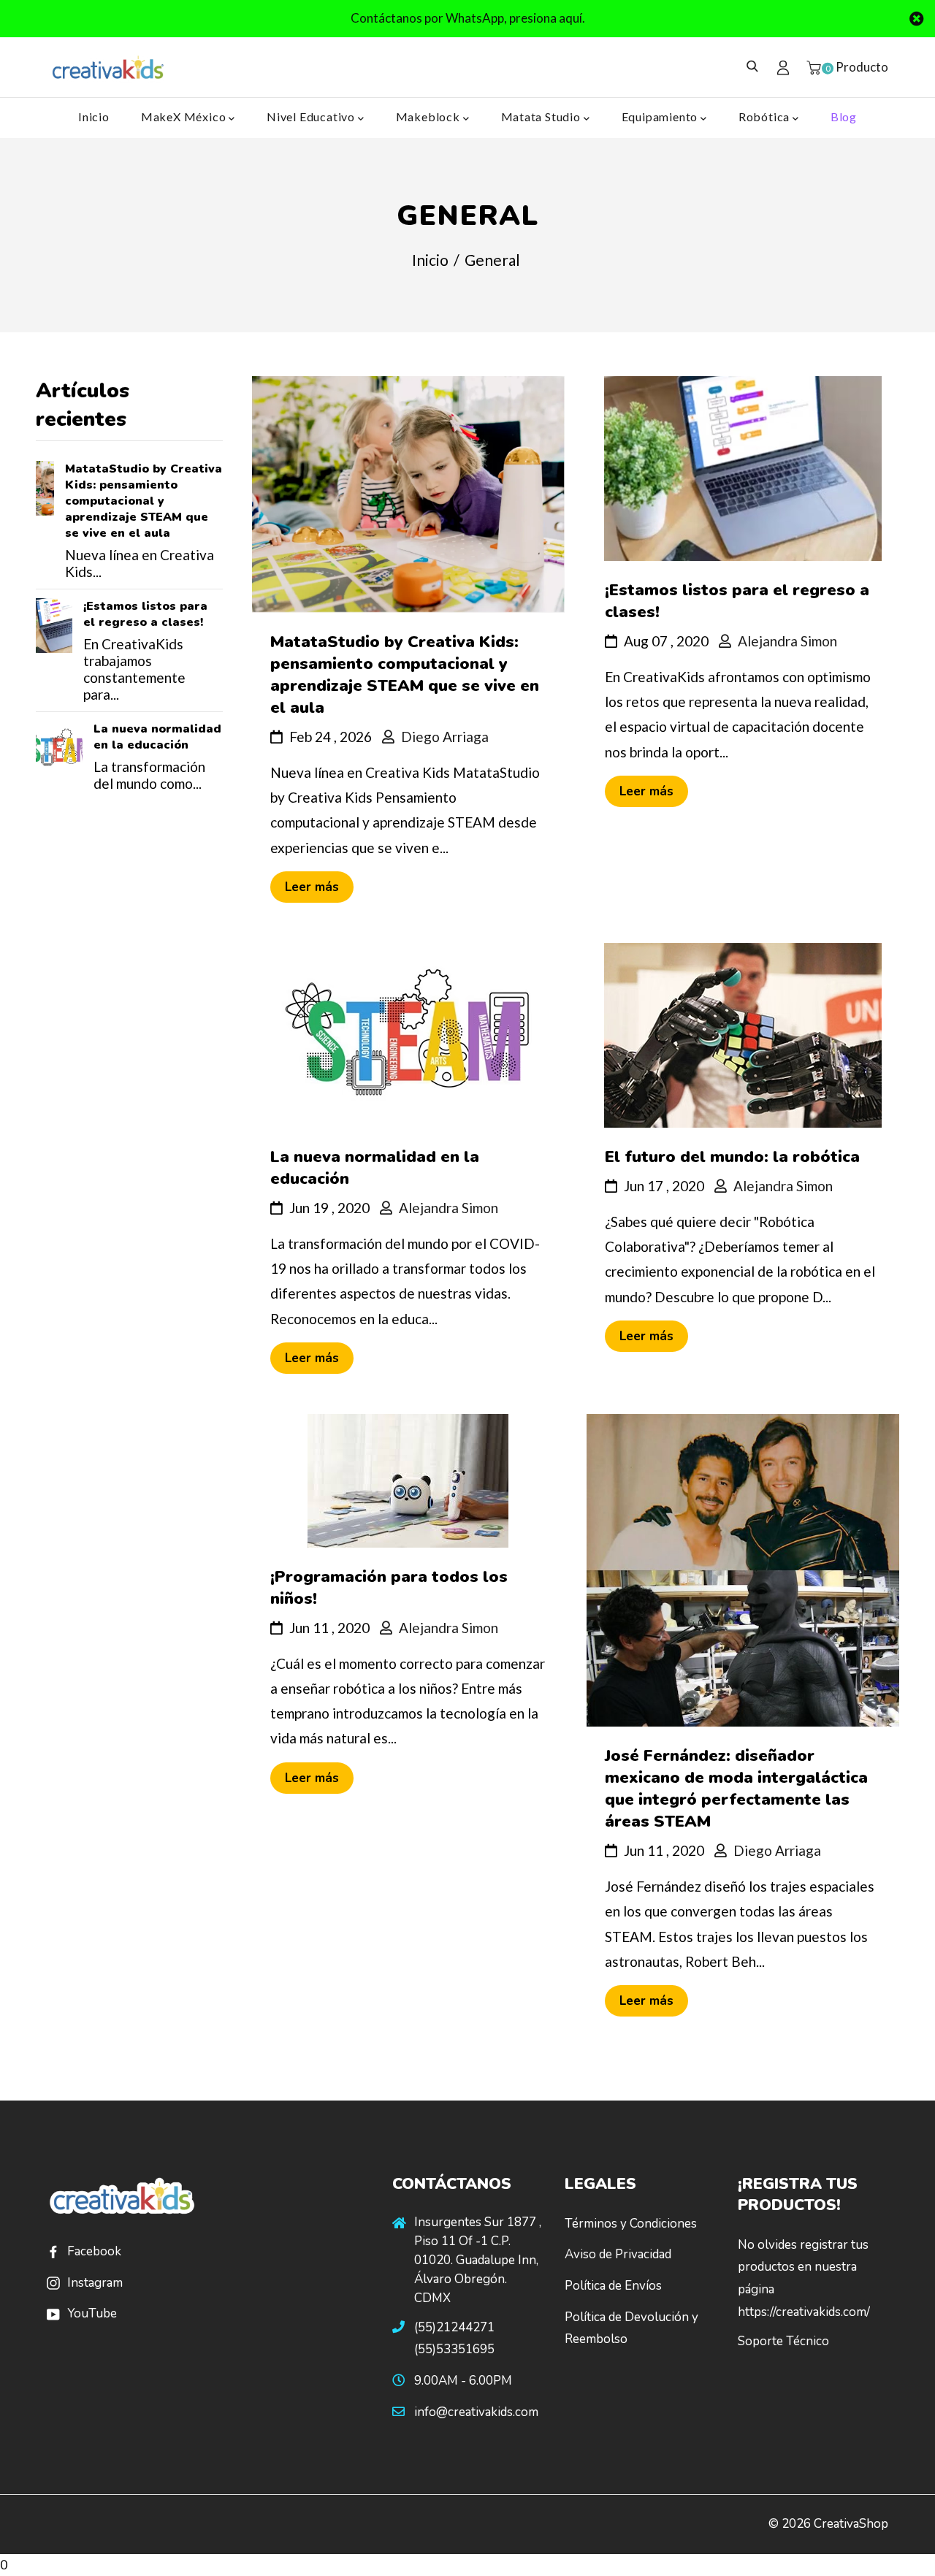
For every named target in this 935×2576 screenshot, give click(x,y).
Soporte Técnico (783, 2341)
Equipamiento (661, 116)
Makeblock (430, 116)
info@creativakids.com (476, 2412)
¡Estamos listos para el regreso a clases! (145, 614)
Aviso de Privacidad (618, 2254)
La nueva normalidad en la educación (157, 737)
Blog (844, 116)
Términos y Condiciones (631, 2224)
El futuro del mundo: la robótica (732, 1157)
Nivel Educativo (312, 116)
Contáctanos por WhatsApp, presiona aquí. (468, 18)
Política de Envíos (613, 2286)
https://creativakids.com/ (804, 2312)
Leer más (312, 887)
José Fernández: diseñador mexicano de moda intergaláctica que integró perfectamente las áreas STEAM (736, 1789)
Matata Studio (542, 116)
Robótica (766, 116)
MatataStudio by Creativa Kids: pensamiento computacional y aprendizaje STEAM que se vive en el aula (144, 501)
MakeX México (185, 116)
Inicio (94, 116)
